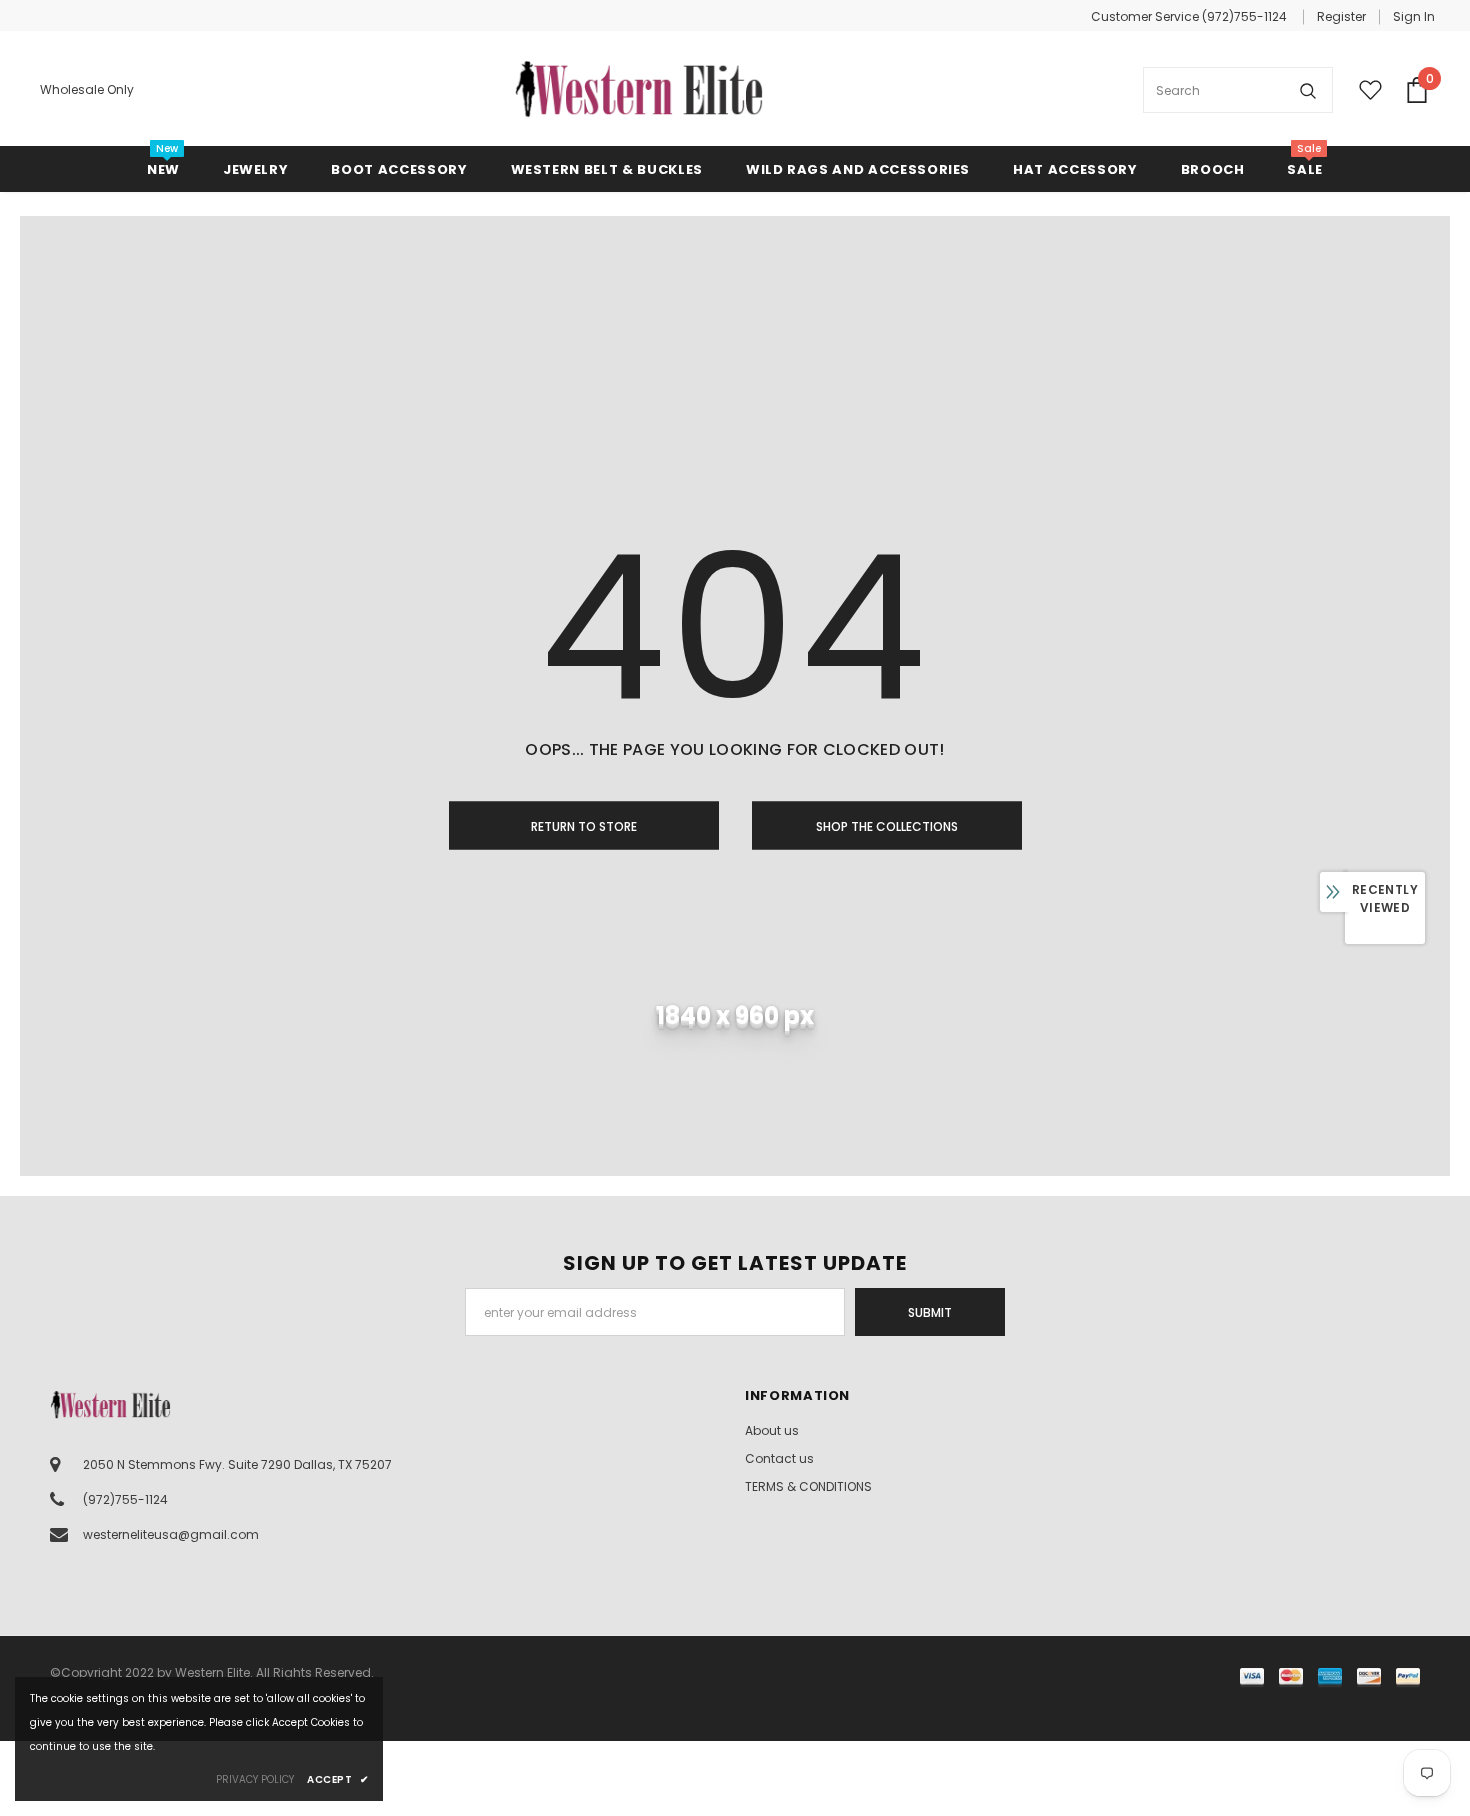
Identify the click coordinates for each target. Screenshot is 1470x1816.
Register (1341, 16)
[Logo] (639, 90)
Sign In (1414, 16)
